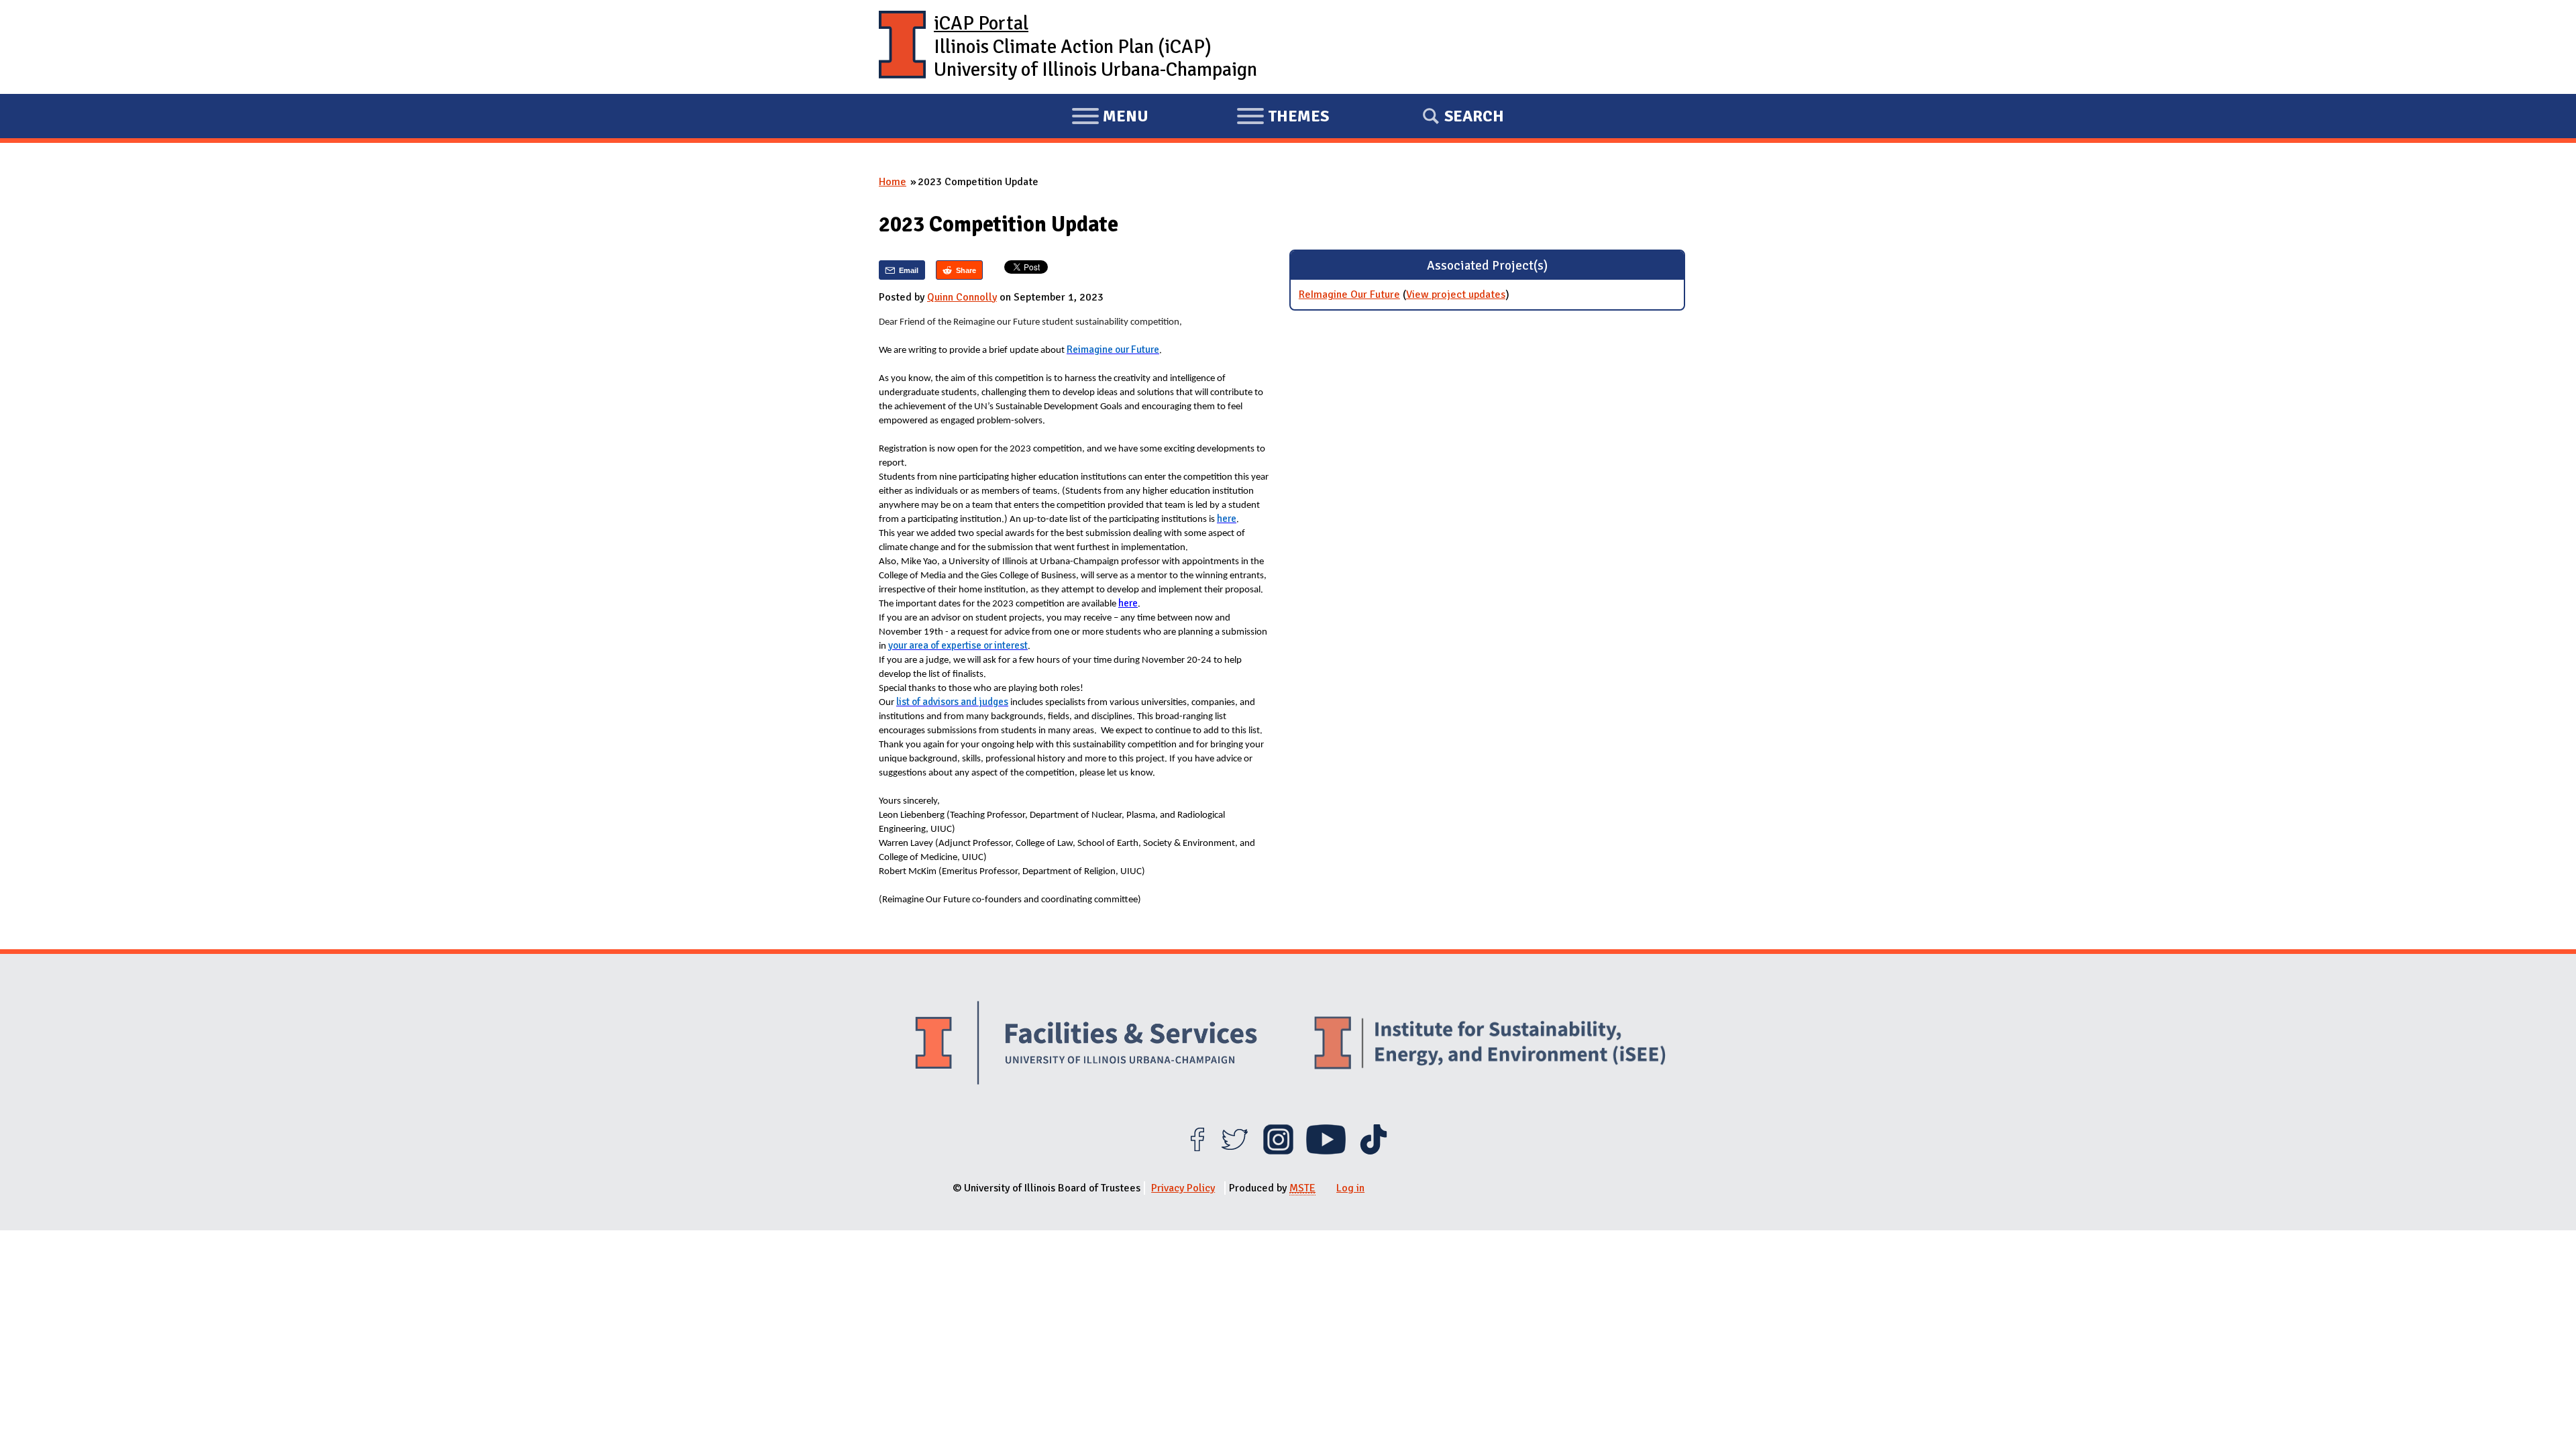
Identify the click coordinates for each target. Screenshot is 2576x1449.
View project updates (1456, 294)
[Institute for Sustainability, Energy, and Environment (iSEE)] (1490, 1044)
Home (893, 182)
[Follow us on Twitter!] (1235, 1151)
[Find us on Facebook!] (1197, 1151)
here (1128, 603)
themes (1283, 118)
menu (1110, 118)
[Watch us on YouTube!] (1326, 1151)
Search (1474, 116)
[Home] (902, 47)
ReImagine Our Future (1349, 294)
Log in (1350, 1188)
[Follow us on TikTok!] (1374, 1151)
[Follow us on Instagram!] (1278, 1151)
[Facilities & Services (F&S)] (1086, 1045)
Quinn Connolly (962, 297)
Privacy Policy (1183, 1188)
